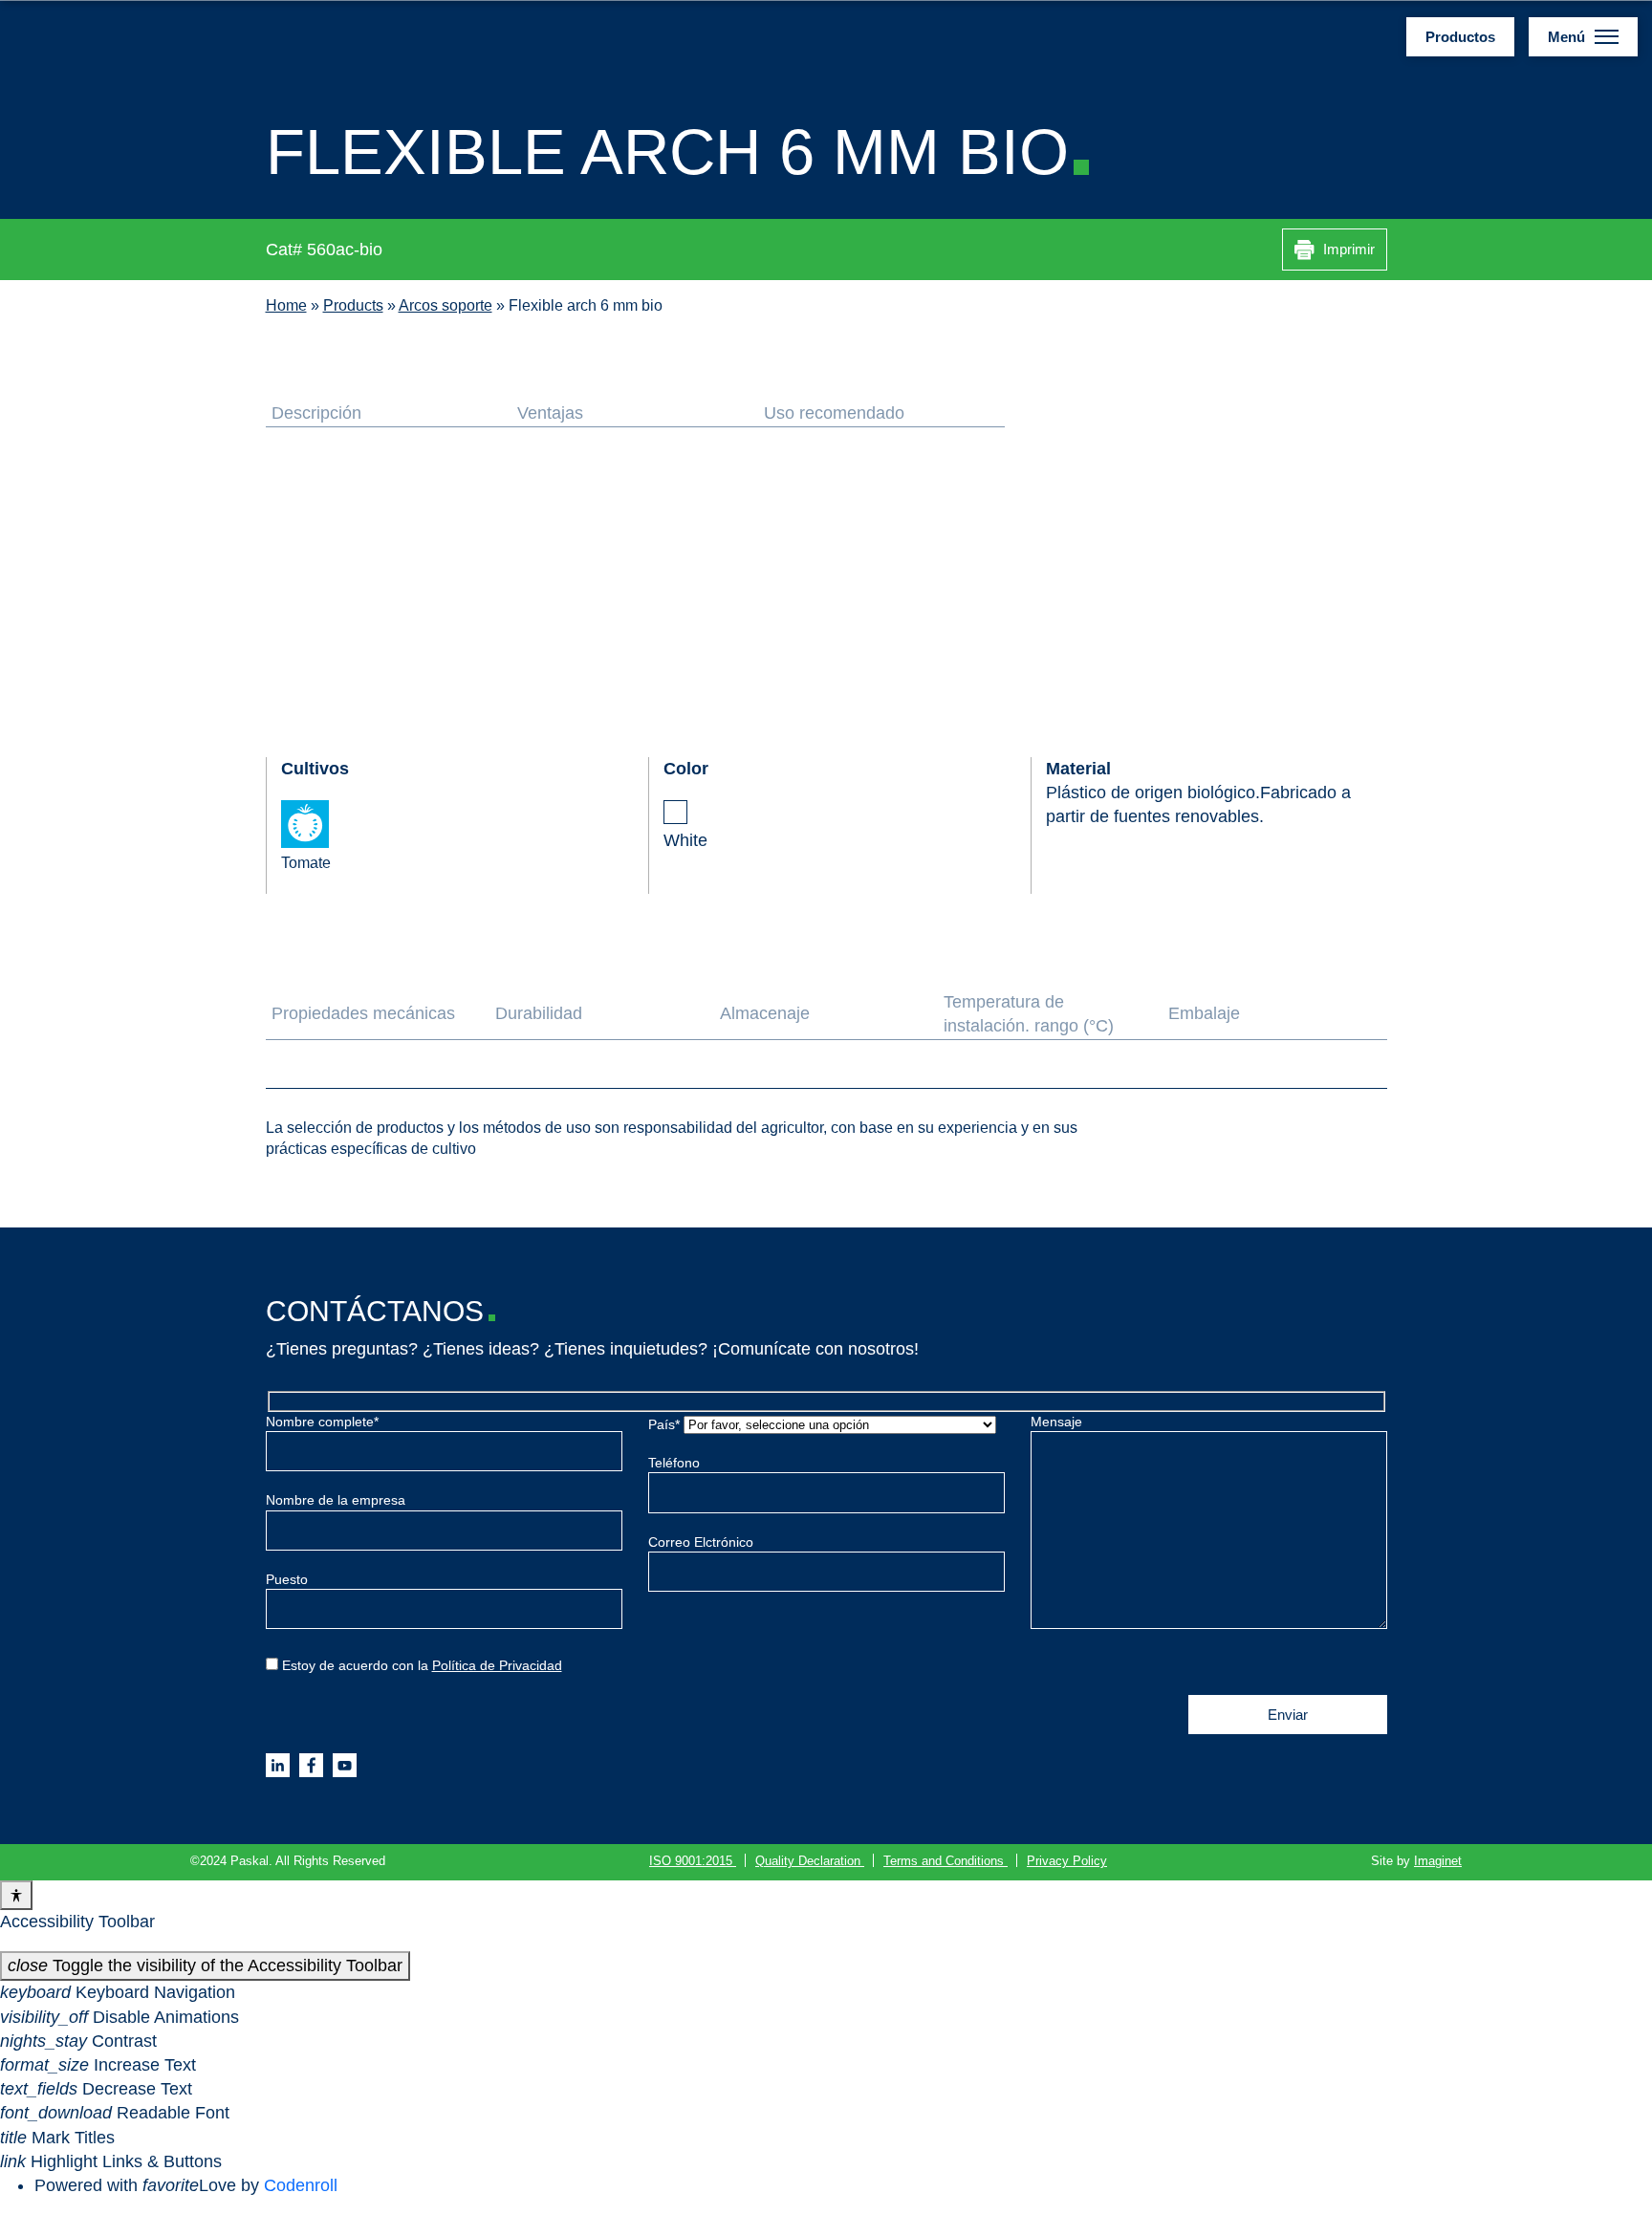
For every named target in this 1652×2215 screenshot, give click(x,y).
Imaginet (1438, 1861)
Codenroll (301, 2185)
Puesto (287, 1579)
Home (286, 305)
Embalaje (1204, 1013)
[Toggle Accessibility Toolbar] (16, 1895)
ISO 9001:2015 (693, 1861)
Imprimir (1347, 249)
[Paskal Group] (110, 35)
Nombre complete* (322, 1422)
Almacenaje (765, 1013)
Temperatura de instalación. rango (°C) (1029, 1014)
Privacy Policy (1067, 1861)
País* (666, 1424)
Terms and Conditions (946, 1861)
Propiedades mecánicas (363, 1013)
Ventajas (550, 413)
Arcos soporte (446, 305)
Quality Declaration (810, 1861)
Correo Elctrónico (701, 1542)
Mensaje (1056, 1422)
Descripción (316, 413)
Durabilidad (539, 1013)
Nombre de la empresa (336, 1500)
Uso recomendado (834, 413)
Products (353, 305)
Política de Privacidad (497, 1665)
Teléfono (674, 1463)
